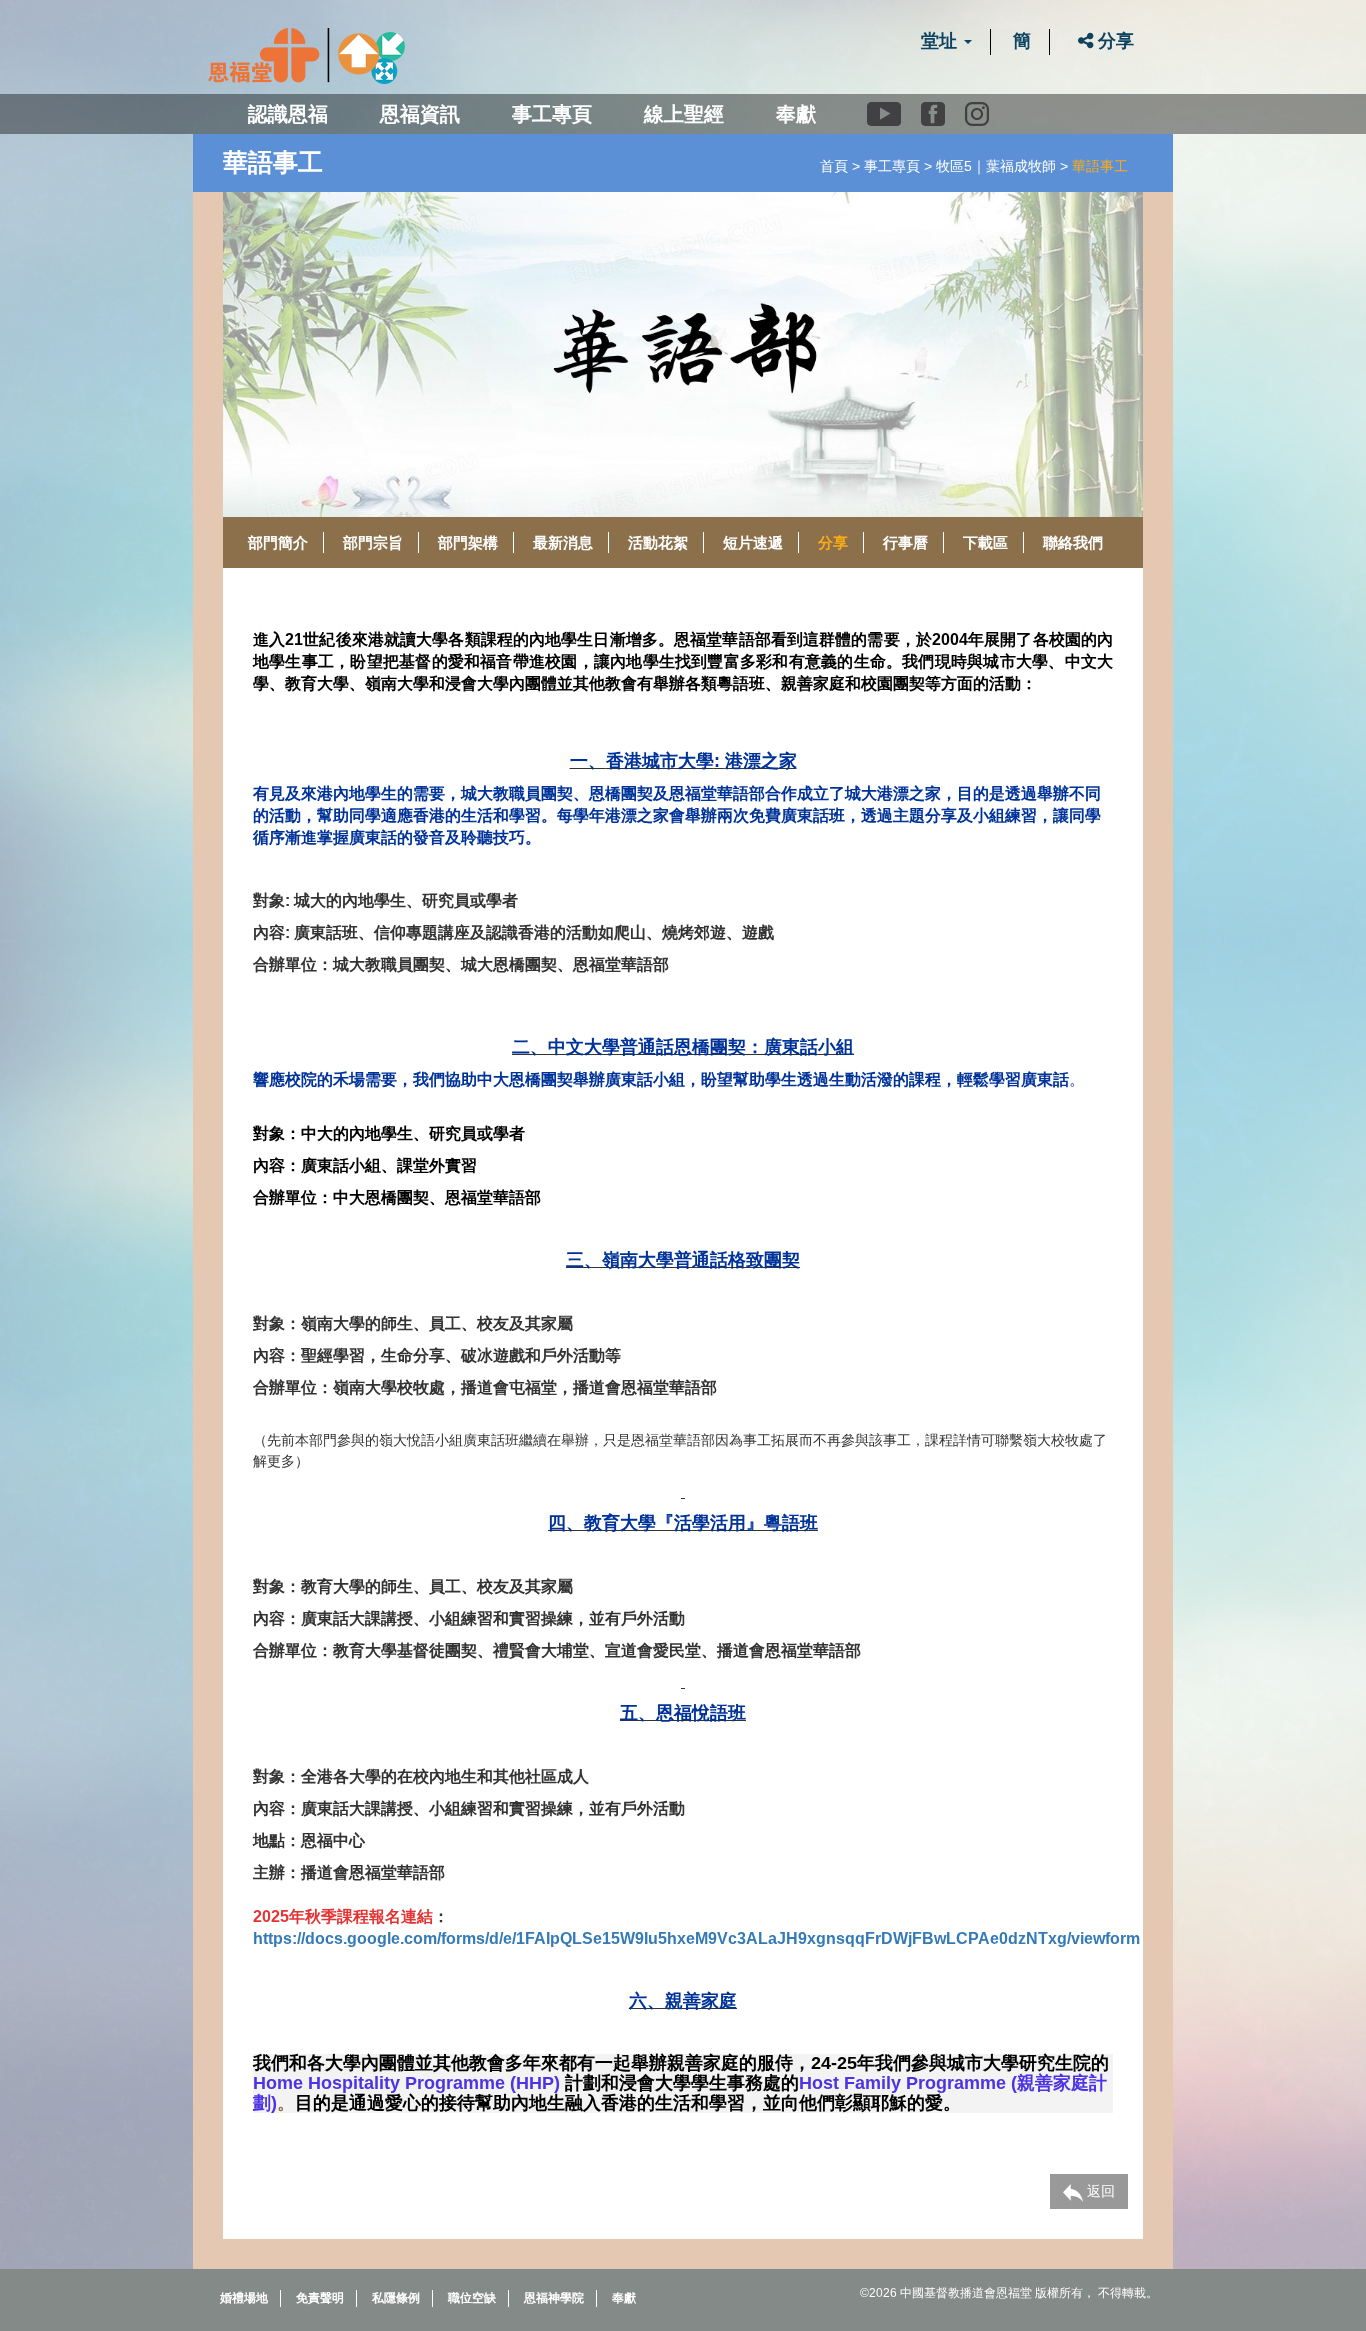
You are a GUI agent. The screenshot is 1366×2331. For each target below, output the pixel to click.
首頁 (834, 166)
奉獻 (796, 114)
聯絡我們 (1073, 542)
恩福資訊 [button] (420, 114)
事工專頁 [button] (552, 114)
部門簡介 (278, 542)
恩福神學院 (554, 2298)
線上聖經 (684, 114)
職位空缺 (472, 2298)
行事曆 (905, 542)
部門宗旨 (373, 542)
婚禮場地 (244, 2298)
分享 (1113, 41)
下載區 (985, 542)
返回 (1099, 2191)
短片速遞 (753, 542)
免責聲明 (320, 2298)
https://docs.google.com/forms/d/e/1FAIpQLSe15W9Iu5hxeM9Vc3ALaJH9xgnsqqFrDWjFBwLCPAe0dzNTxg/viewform (696, 1938)
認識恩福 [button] (288, 114)
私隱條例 (396, 2298)
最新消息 (563, 542)
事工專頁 (892, 166)
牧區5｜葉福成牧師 (996, 166)
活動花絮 (658, 542)
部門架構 (468, 542)
